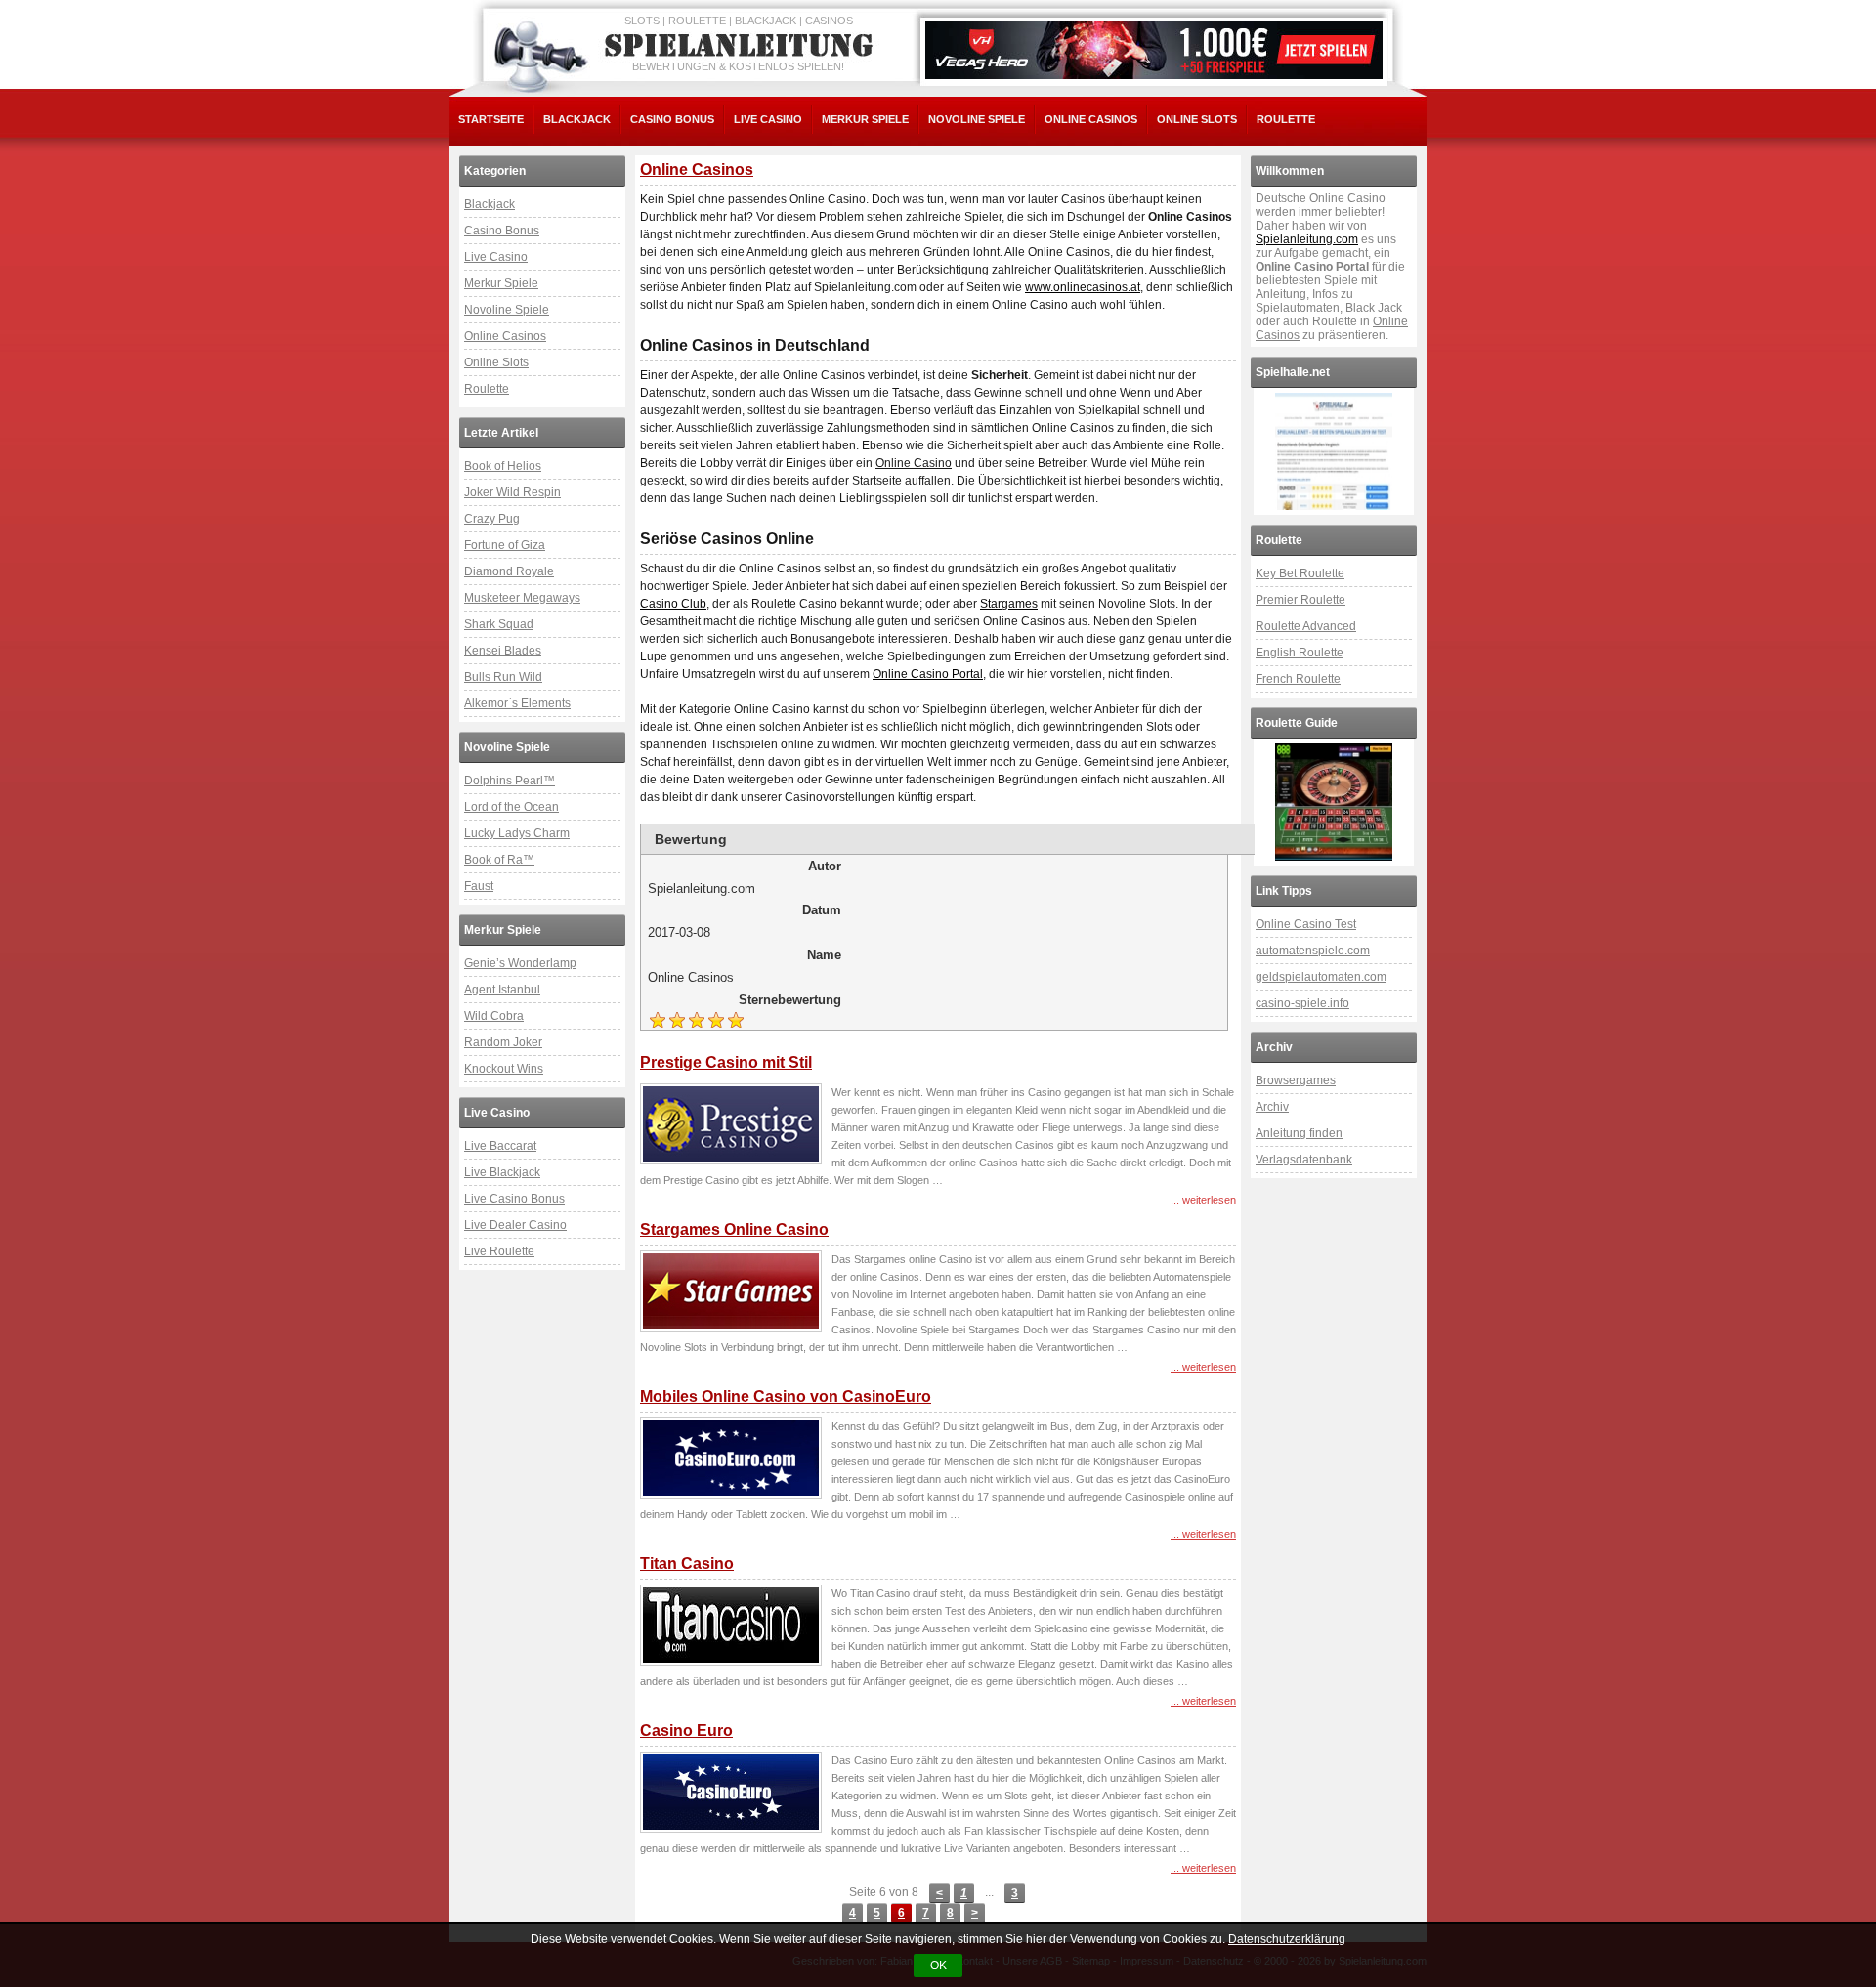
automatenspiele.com (1313, 951)
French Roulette (1298, 679)
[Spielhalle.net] (1334, 451)
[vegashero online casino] (1154, 50)
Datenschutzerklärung (1287, 1939)
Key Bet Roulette (1300, 573)
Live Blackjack (502, 1172)
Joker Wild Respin (512, 492)
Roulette (1286, 119)
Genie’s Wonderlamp (520, 963)
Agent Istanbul (502, 990)
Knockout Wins (504, 1069)
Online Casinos (1091, 119)
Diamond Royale (509, 571)
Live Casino (768, 119)
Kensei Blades (503, 651)
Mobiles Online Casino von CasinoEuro (786, 1396)
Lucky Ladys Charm (517, 833)
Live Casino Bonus (514, 1199)
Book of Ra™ (499, 860)
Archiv (1272, 1107)
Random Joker (503, 1042)
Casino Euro (686, 1731)
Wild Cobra (494, 1016)
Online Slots (1197, 119)
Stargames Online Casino (734, 1229)
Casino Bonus (672, 119)
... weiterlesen (1203, 1200)
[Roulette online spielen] (1334, 802)
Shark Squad (499, 624)
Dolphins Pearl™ (510, 781)
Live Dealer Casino (515, 1225)
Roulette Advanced (1306, 626)
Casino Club (673, 604)
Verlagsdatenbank (1304, 1160)
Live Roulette (499, 1251)
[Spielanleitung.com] (743, 46)
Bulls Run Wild (503, 677)
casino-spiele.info (1302, 1003)
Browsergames (1296, 1080)
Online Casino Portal (928, 674)
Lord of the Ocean (512, 807)
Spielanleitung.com (1307, 239)
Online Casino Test (1306, 924)
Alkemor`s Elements (517, 703)
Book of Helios (503, 466)
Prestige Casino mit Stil (726, 1062)
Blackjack (577, 119)
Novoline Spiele (977, 119)
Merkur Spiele (865, 119)
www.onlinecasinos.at (1083, 287)
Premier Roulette (1300, 600)
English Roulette (1300, 653)
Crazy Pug (492, 519)
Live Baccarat (500, 1146)
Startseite (491, 119)
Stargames (1009, 604)
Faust (479, 886)
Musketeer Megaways (522, 598)
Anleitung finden (1299, 1133)
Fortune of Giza (505, 545)
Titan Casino (687, 1564)
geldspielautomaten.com (1321, 977)
